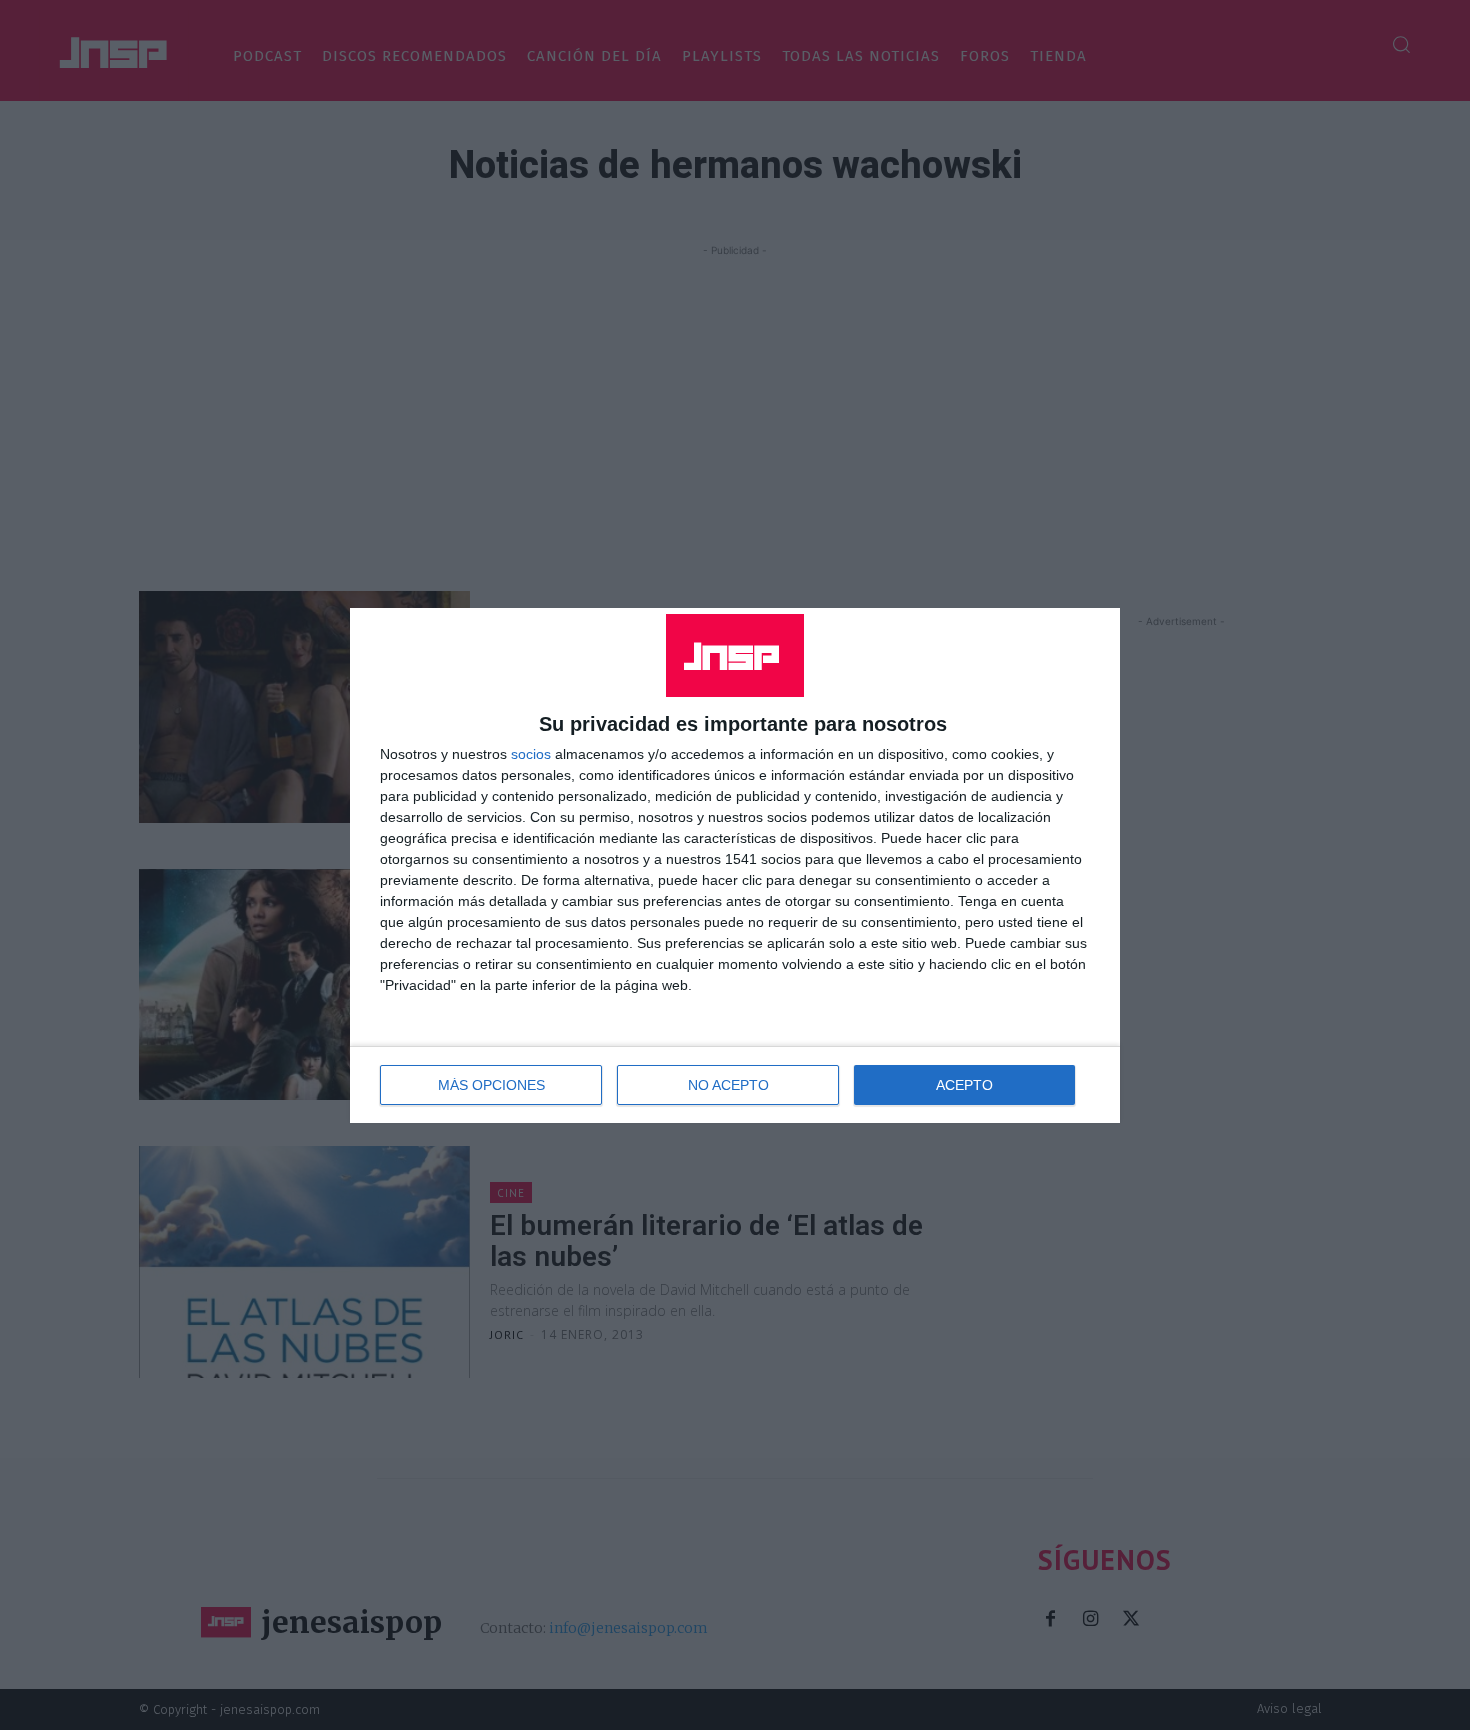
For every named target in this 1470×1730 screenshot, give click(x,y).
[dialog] (735, 865)
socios (531, 754)
